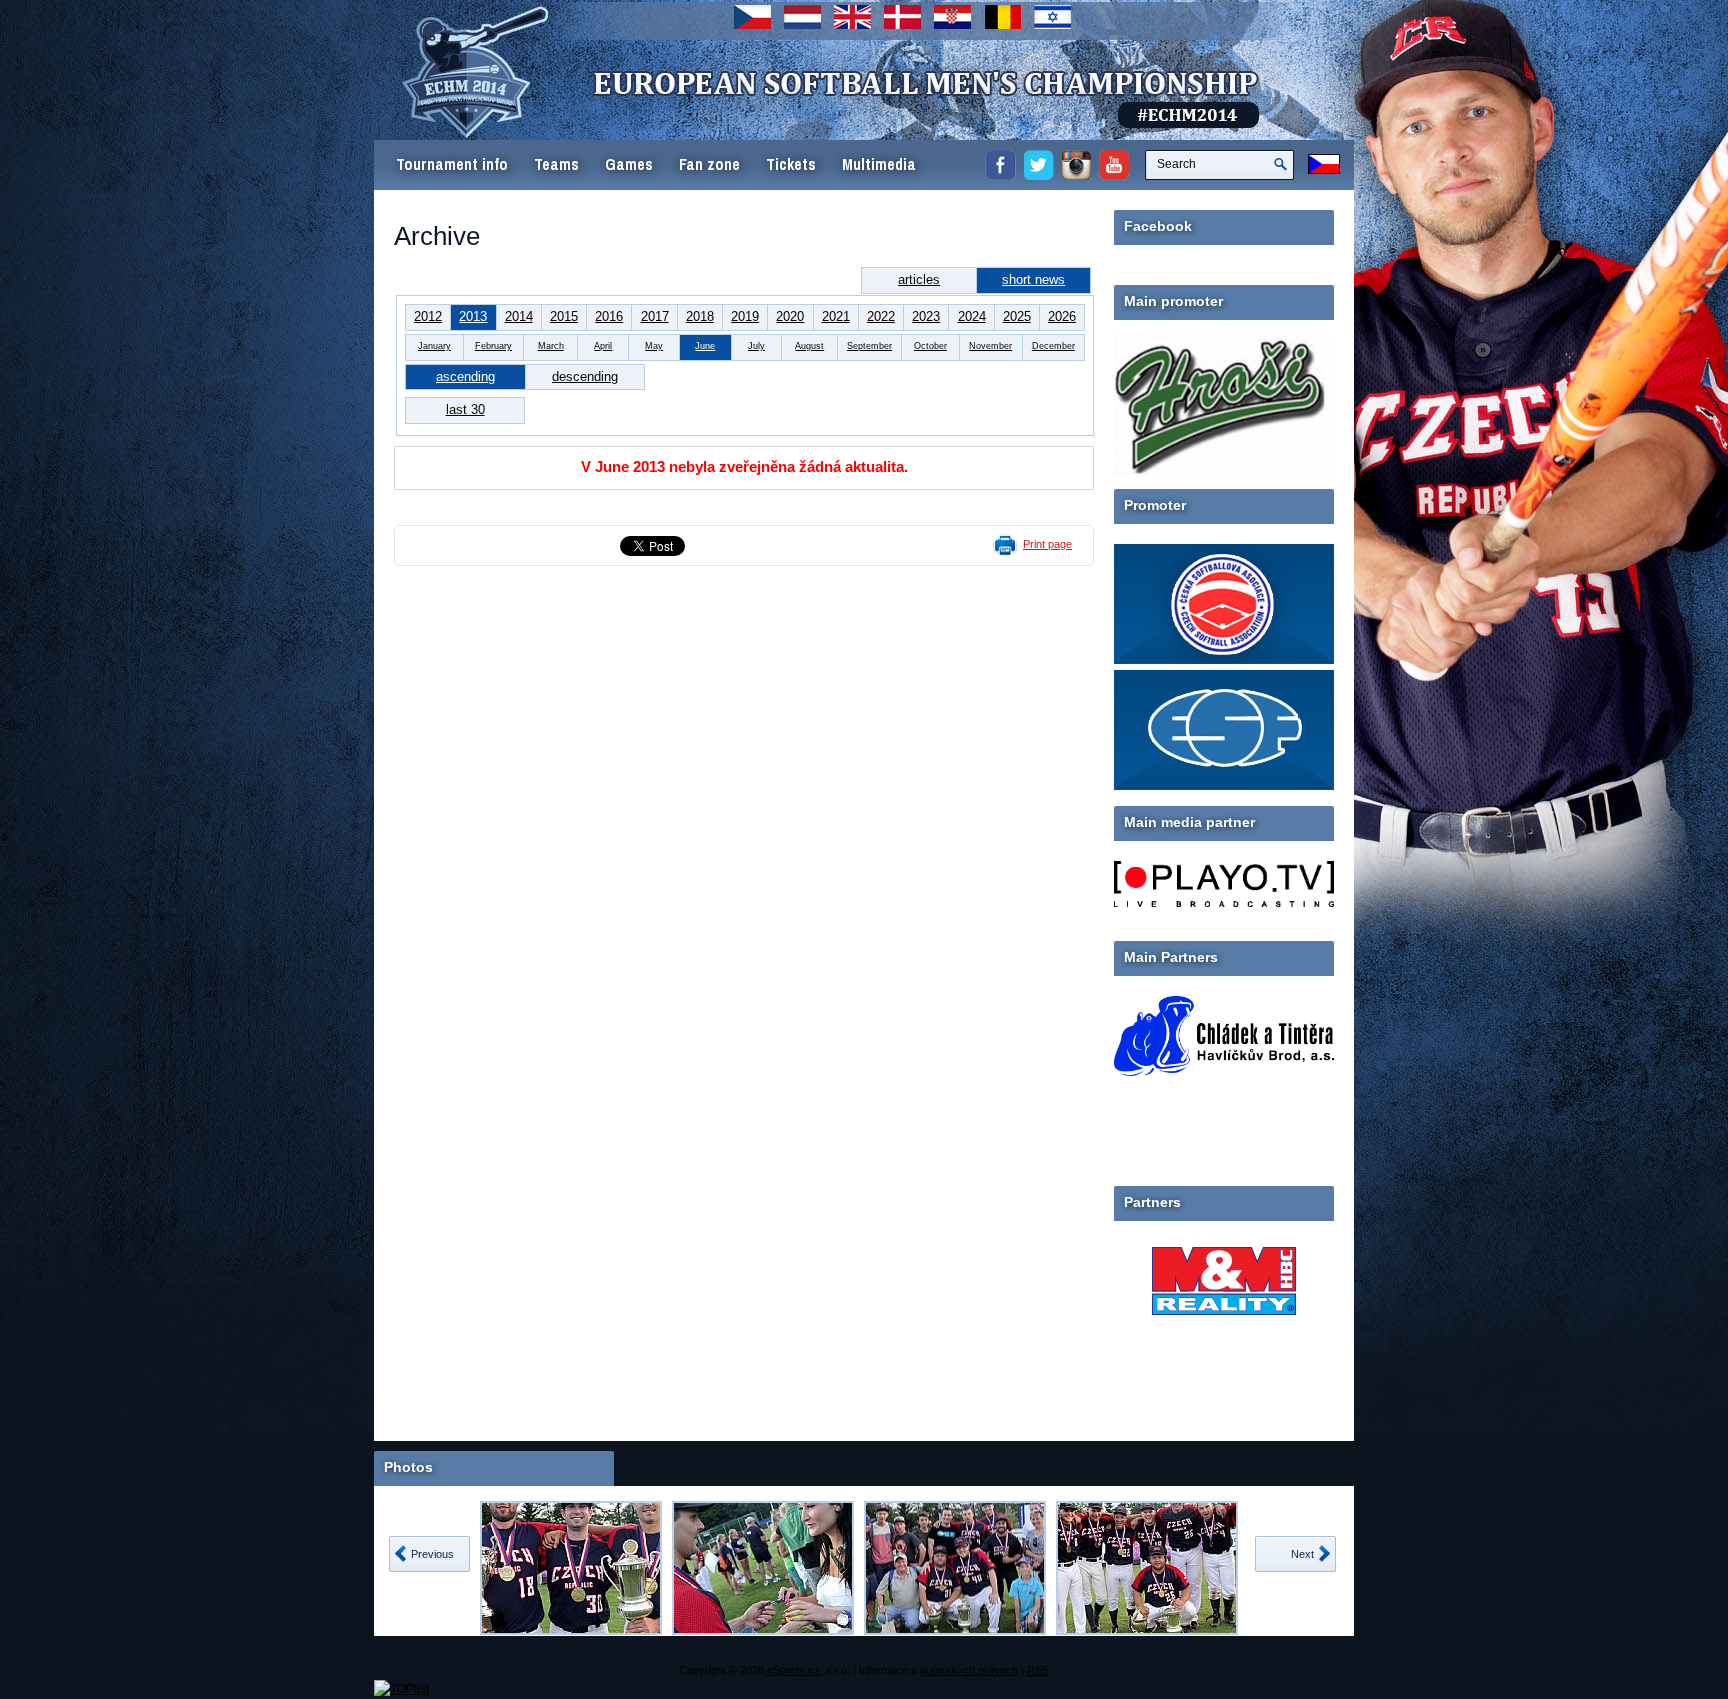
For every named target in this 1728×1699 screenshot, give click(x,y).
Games (629, 164)
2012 (428, 316)
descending (585, 376)
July (756, 346)
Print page (1047, 544)
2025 (1017, 316)
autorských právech (969, 1670)
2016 (609, 316)
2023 (926, 316)
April (603, 346)
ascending (465, 376)
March (551, 346)
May (654, 346)
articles (919, 279)
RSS (1038, 1670)
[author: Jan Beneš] (571, 1568)
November (990, 346)
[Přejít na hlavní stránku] (759, 110)
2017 (655, 316)
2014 (519, 316)
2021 (836, 316)
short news (1033, 279)
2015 (564, 316)
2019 (745, 316)
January (434, 346)
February (493, 346)
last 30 (465, 409)
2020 (790, 316)
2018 (700, 316)
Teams (556, 164)
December (1053, 346)
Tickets (791, 164)
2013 (473, 316)
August (809, 346)
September (869, 346)
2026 (1062, 316)
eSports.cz (793, 1670)
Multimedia (879, 164)
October (930, 346)
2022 (881, 316)
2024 (972, 316)
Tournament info (452, 164)
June (705, 346)
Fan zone (709, 164)
